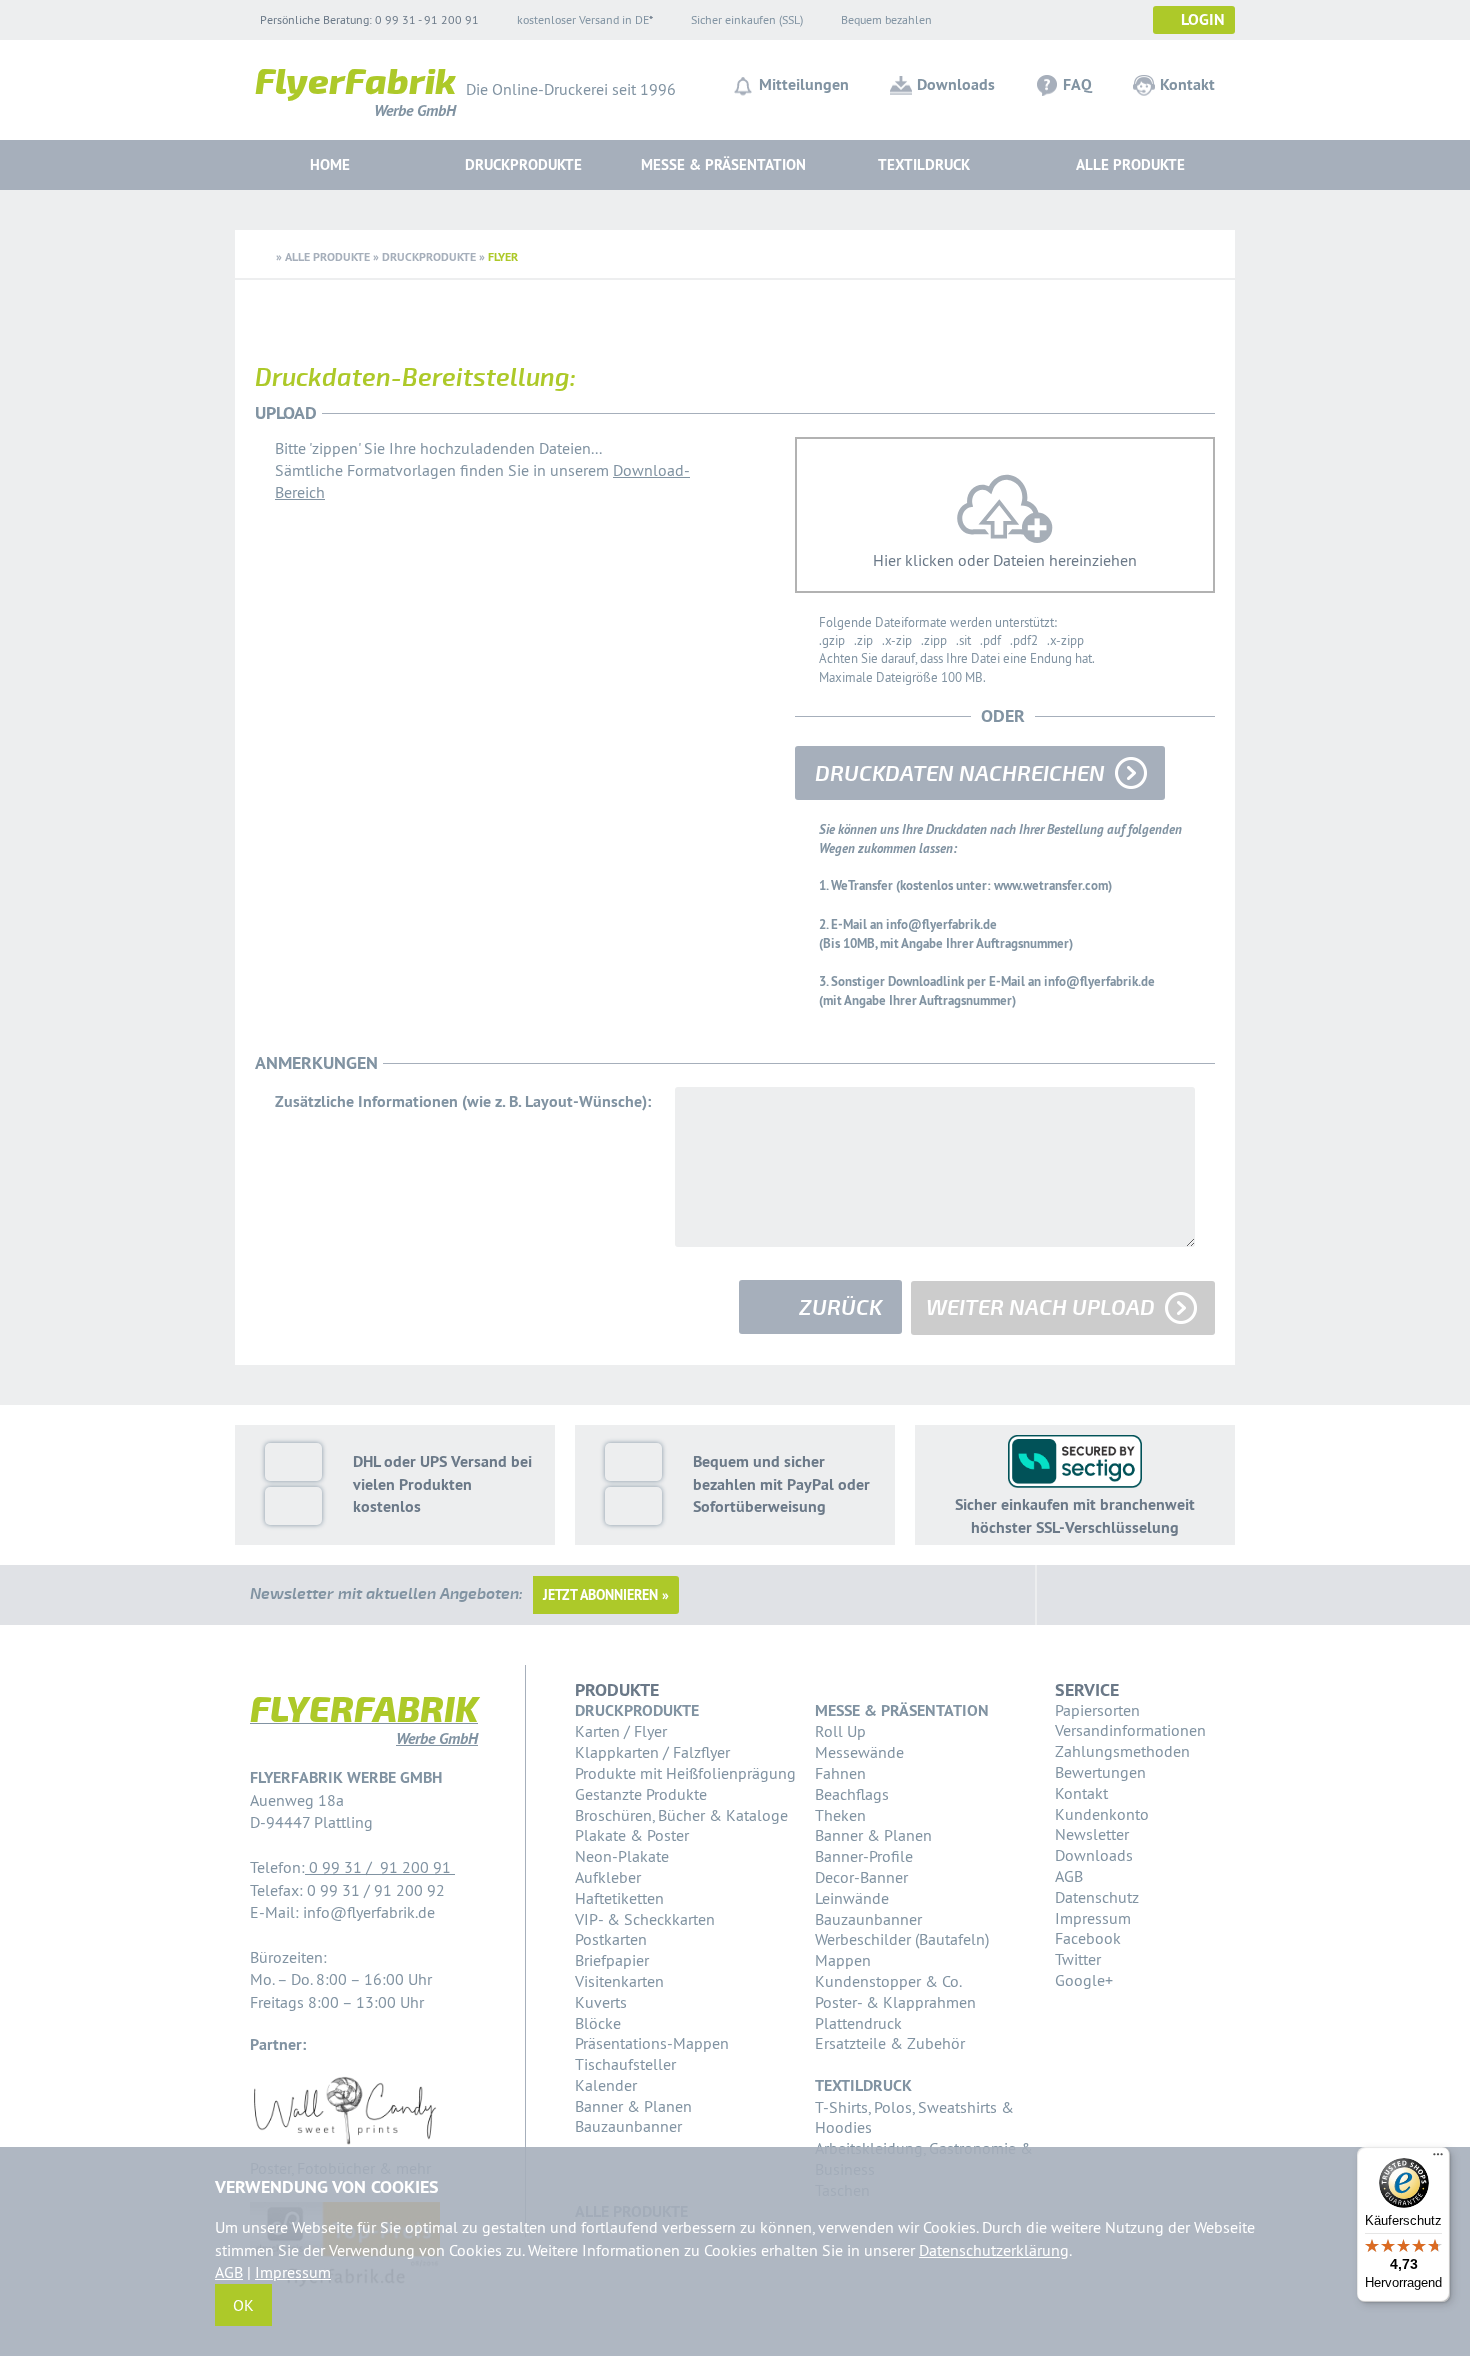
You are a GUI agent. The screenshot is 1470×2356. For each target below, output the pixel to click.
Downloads (956, 84)
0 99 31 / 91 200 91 (380, 1867)
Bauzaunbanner (628, 2126)
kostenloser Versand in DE (583, 19)
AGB (1069, 1876)
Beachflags (852, 1794)
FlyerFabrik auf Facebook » (1076, 1595)
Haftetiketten (619, 1898)
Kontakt (1187, 84)
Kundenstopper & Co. (888, 1981)
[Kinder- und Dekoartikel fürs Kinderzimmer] (344, 2145)
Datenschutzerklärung (994, 2250)
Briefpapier (612, 1960)
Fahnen (840, 1773)
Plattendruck (858, 2023)
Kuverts (601, 2002)
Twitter (1078, 1959)
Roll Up (840, 1731)
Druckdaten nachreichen (960, 774)
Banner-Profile (864, 1856)
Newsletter (1092, 1834)
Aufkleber (608, 1877)
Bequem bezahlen (886, 19)
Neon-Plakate (622, 1856)
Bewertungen (1100, 1772)
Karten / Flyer (621, 1731)
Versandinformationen (1130, 1730)
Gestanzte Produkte (641, 1794)
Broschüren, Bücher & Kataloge (681, 1815)
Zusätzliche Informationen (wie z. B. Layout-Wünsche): (463, 1101)
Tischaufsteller (625, 2064)
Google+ (1084, 1980)
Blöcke (598, 2023)
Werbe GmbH (355, 96)
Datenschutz (1097, 1897)
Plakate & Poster (632, 1835)
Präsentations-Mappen (652, 2043)
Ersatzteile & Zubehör (890, 2043)
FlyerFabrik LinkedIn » (1172, 1595)
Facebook (1088, 1938)
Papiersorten (1097, 1710)
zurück (840, 1308)
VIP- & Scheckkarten (645, 1919)
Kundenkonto (1102, 1814)
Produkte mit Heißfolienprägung (685, 1773)
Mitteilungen (804, 84)
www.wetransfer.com (1051, 885)
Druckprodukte (429, 257)
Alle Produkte (1130, 164)
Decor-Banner (861, 1877)
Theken (840, 1815)
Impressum (1093, 1918)
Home (330, 164)
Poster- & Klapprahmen (895, 2002)
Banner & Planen (633, 2106)
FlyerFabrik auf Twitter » (1124, 1595)
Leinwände (852, 1898)
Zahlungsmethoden (1122, 1751)
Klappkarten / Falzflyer (652, 1752)
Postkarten (611, 1939)
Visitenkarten (619, 1981)
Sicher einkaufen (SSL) (747, 19)
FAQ (1077, 84)
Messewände (859, 1752)
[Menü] (1438, 2159)
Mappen (843, 1960)
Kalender (606, 2085)
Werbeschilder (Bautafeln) (902, 1939)
